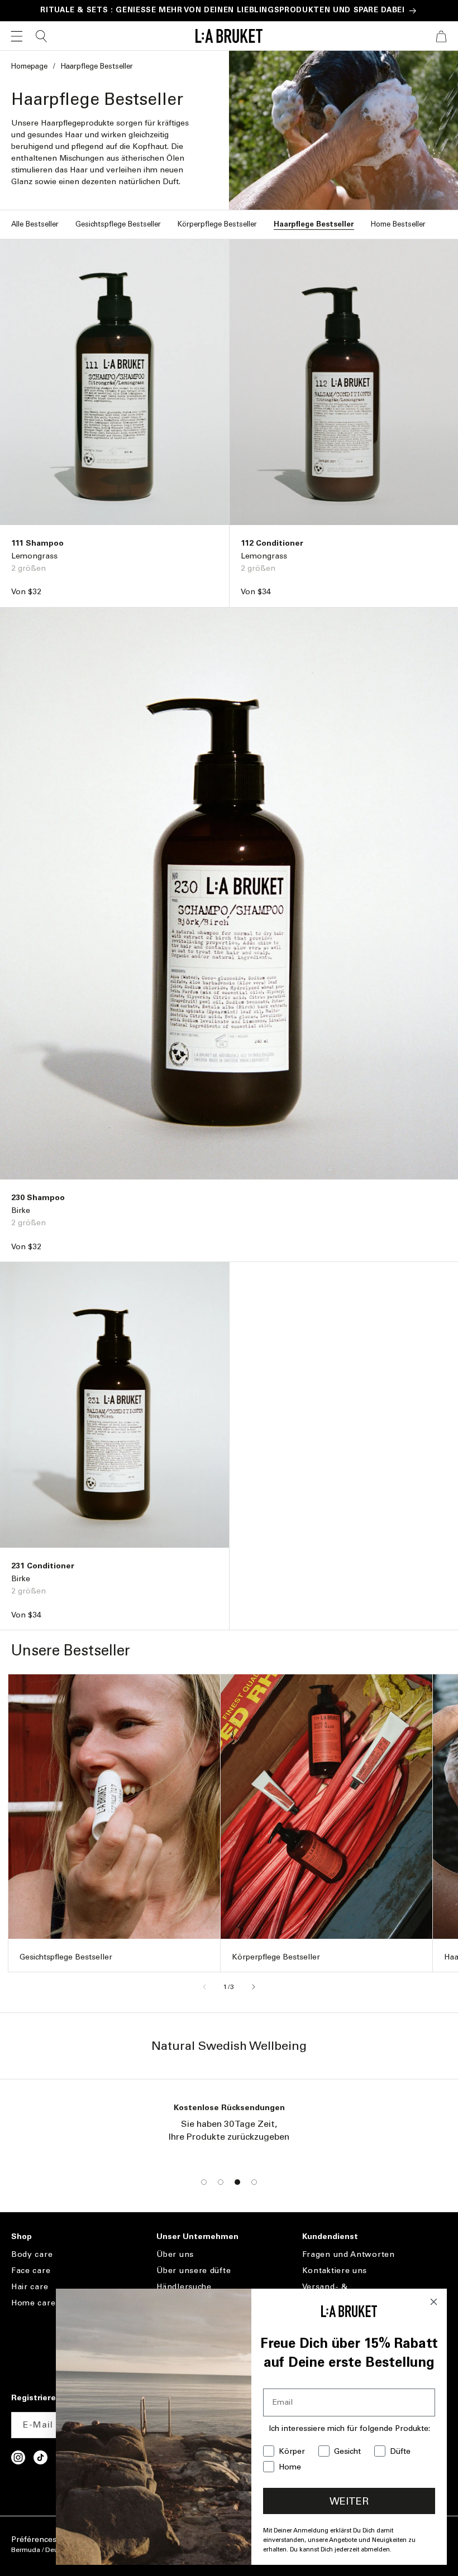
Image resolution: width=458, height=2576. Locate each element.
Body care (32, 2255)
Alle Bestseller (35, 224)
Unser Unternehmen (197, 2237)
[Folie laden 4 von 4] (254, 2182)
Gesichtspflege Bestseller (118, 224)
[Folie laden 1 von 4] (204, 2182)
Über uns (175, 2255)
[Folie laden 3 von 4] (237, 2182)
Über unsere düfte (194, 2271)
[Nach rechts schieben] (254, 1987)
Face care (31, 2271)
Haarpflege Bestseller (314, 224)
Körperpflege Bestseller (217, 224)
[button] (17, 36)
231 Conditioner (43, 1566)
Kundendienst (330, 2237)
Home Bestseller (398, 224)
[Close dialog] (434, 2302)
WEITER (349, 2501)
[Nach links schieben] (204, 1987)
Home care (33, 2303)
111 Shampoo (37, 543)
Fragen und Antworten (349, 2255)
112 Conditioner (272, 543)
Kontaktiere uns (335, 2271)
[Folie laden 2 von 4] (221, 2182)
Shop (22, 2237)
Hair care (30, 2287)
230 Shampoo (38, 1198)
